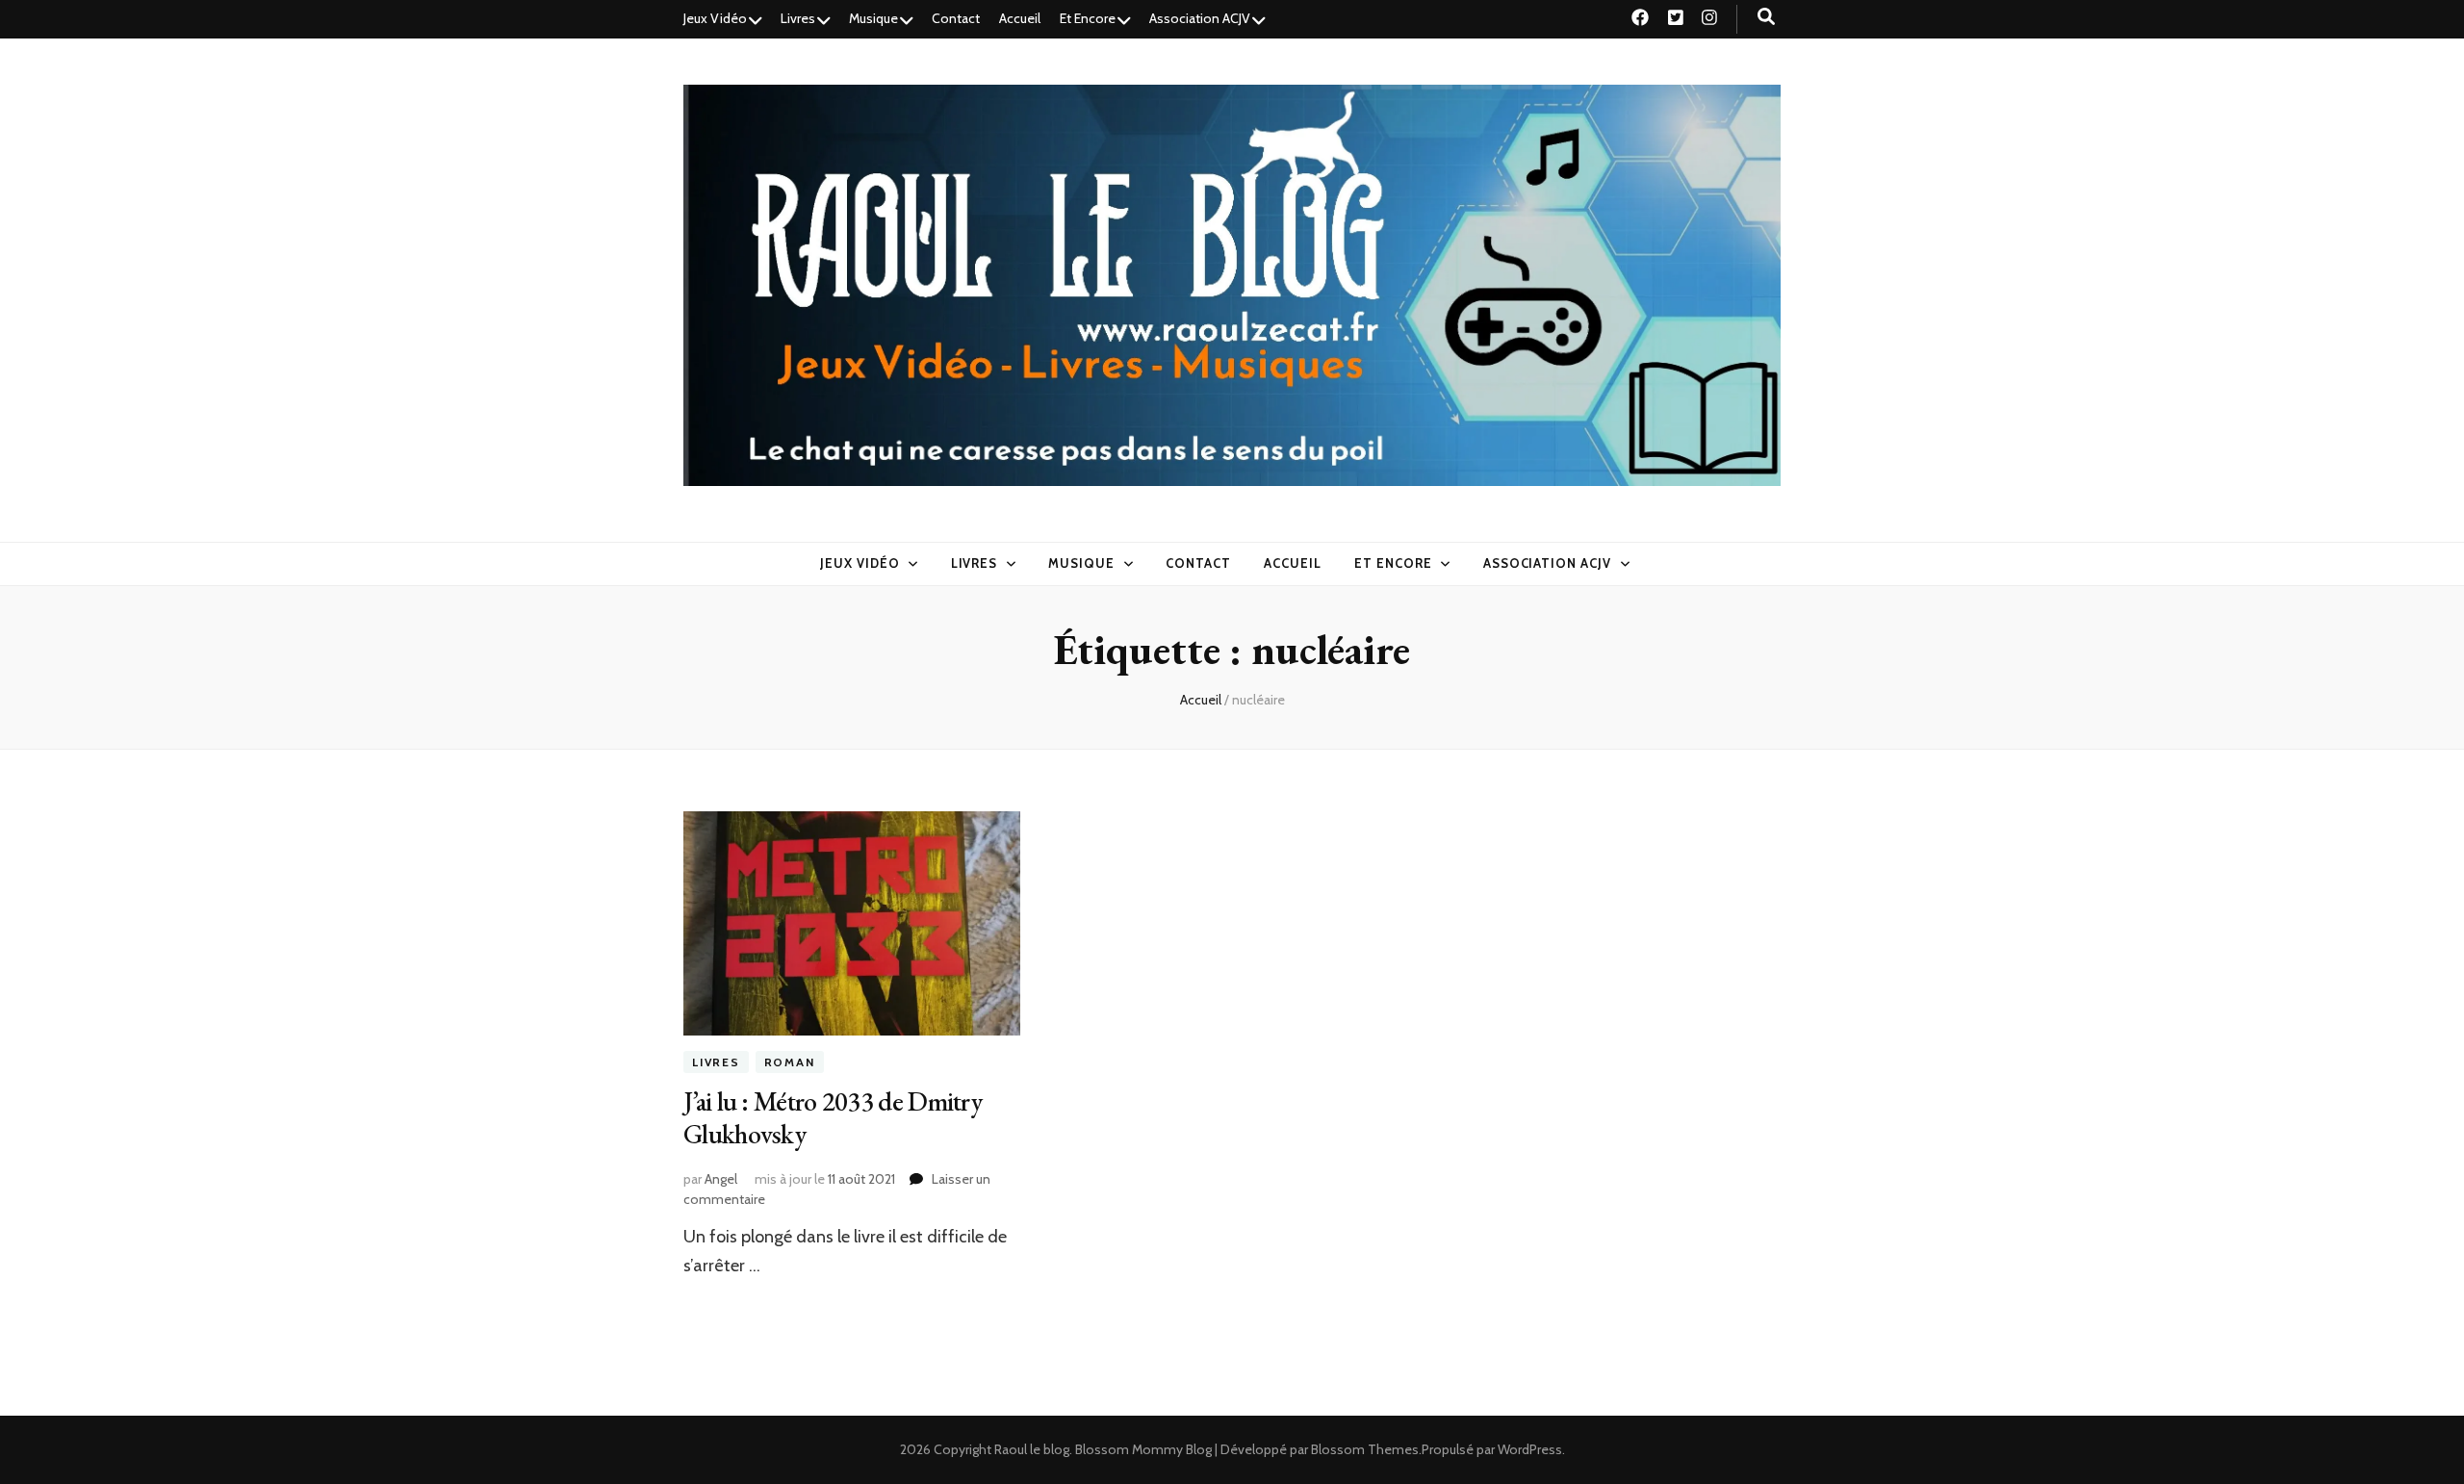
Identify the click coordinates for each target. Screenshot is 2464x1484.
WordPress (1530, 1449)
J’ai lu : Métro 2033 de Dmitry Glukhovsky (833, 1117)
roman (790, 1062)
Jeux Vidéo (715, 18)
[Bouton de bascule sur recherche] (1766, 17)
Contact (956, 18)
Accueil (1020, 18)
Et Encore (1088, 18)
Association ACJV (1200, 18)
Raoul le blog (1032, 1449)
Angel (721, 1179)
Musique (873, 18)
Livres (798, 18)
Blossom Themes (1365, 1449)
